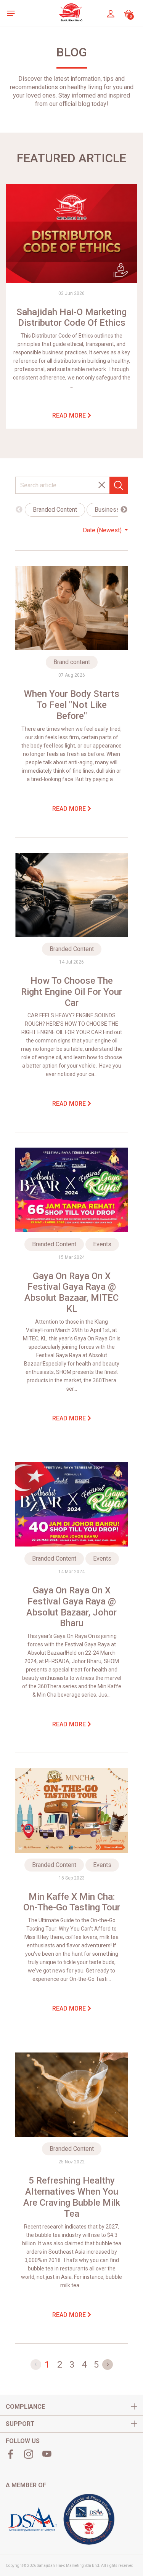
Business (107, 510)
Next (124, 510)
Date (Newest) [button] (103, 530)
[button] (13, 13)
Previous (19, 510)
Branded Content (55, 510)
